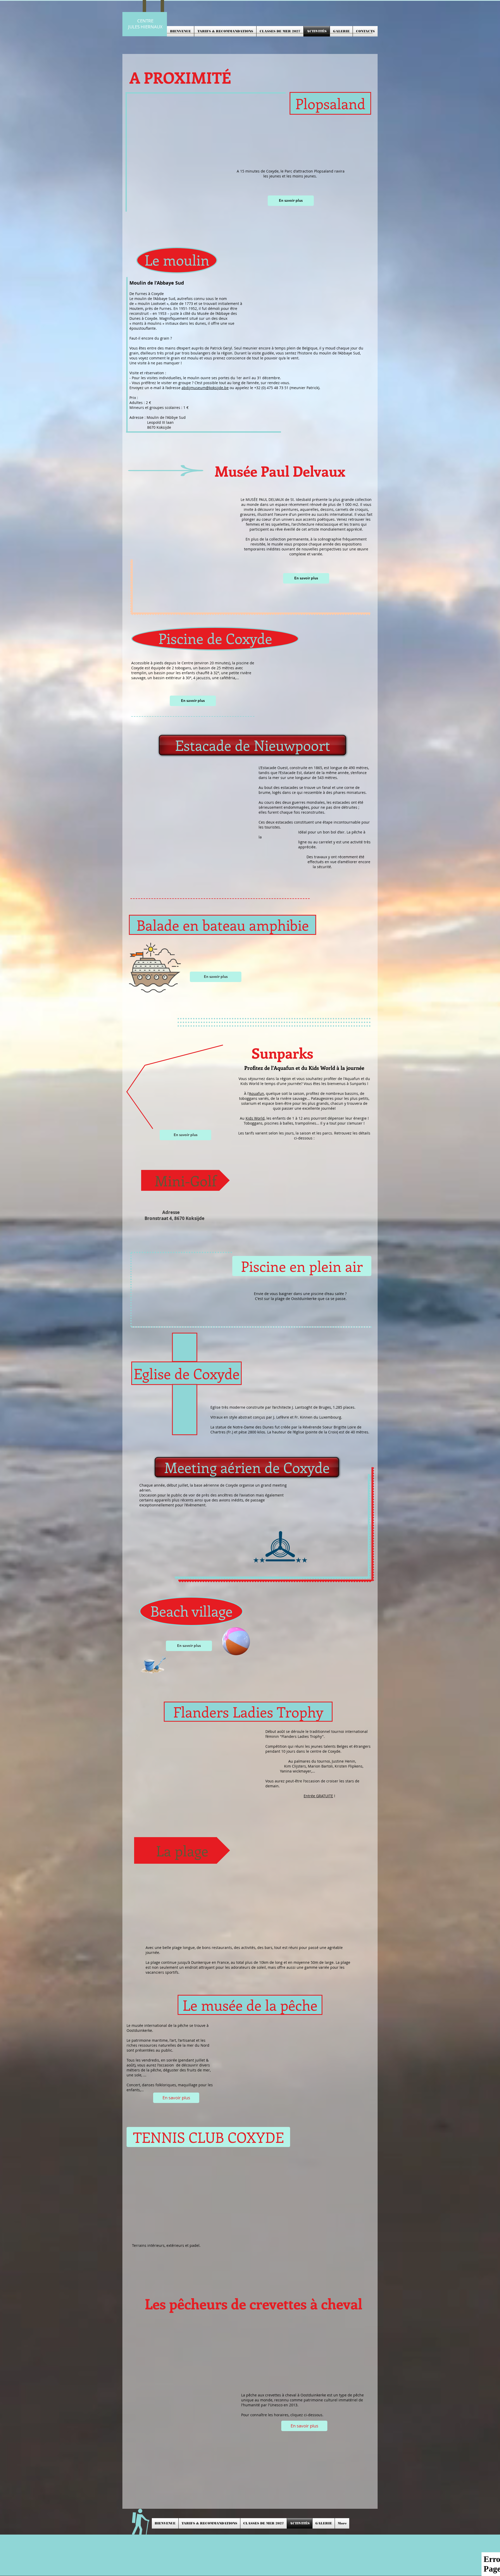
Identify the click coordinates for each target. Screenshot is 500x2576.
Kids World (255, 1118)
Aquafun (257, 1093)
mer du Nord (198, 2045)
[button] (330, 103)
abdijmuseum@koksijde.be (205, 388)
